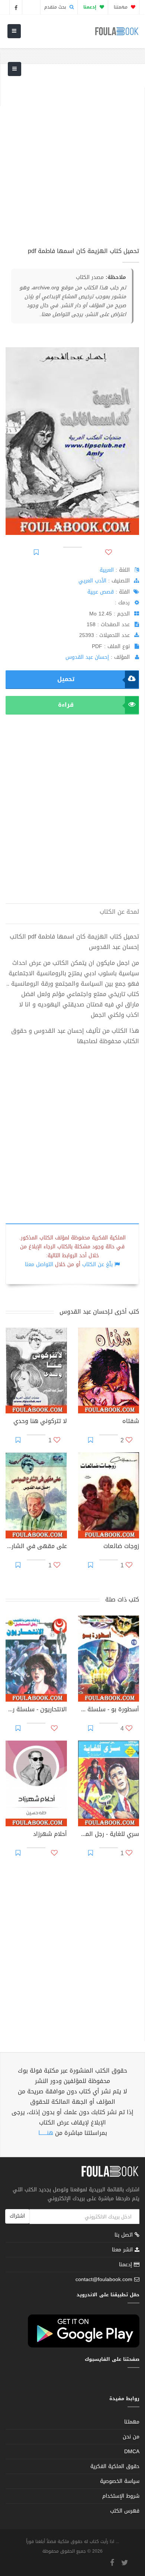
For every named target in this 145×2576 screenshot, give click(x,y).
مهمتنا (121, 7)
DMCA (132, 2452)
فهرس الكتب (125, 2511)
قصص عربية (101, 592)
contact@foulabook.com (104, 2279)
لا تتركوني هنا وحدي (40, 1422)
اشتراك (17, 2216)
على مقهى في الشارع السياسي (36, 1547)
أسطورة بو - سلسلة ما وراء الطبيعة (109, 1710)
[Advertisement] (72, 160)
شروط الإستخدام (121, 2496)
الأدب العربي (92, 581)
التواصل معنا (39, 1264)
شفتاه (131, 1422)
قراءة (66, 705)
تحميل (66, 679)
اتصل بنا (125, 2236)
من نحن (131, 2437)
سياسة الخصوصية (120, 2481)
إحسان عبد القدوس (87, 657)
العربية (107, 570)
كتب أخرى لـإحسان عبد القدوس (99, 1312)
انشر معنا (123, 2250)
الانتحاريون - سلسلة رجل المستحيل (36, 1710)
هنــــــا (46, 2133)
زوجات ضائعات (121, 1547)
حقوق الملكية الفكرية (115, 2466)
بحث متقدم (56, 7)
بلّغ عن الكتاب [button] (97, 1264)
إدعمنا (126, 2265)
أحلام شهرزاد (50, 1835)
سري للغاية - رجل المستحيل (109, 1835)
